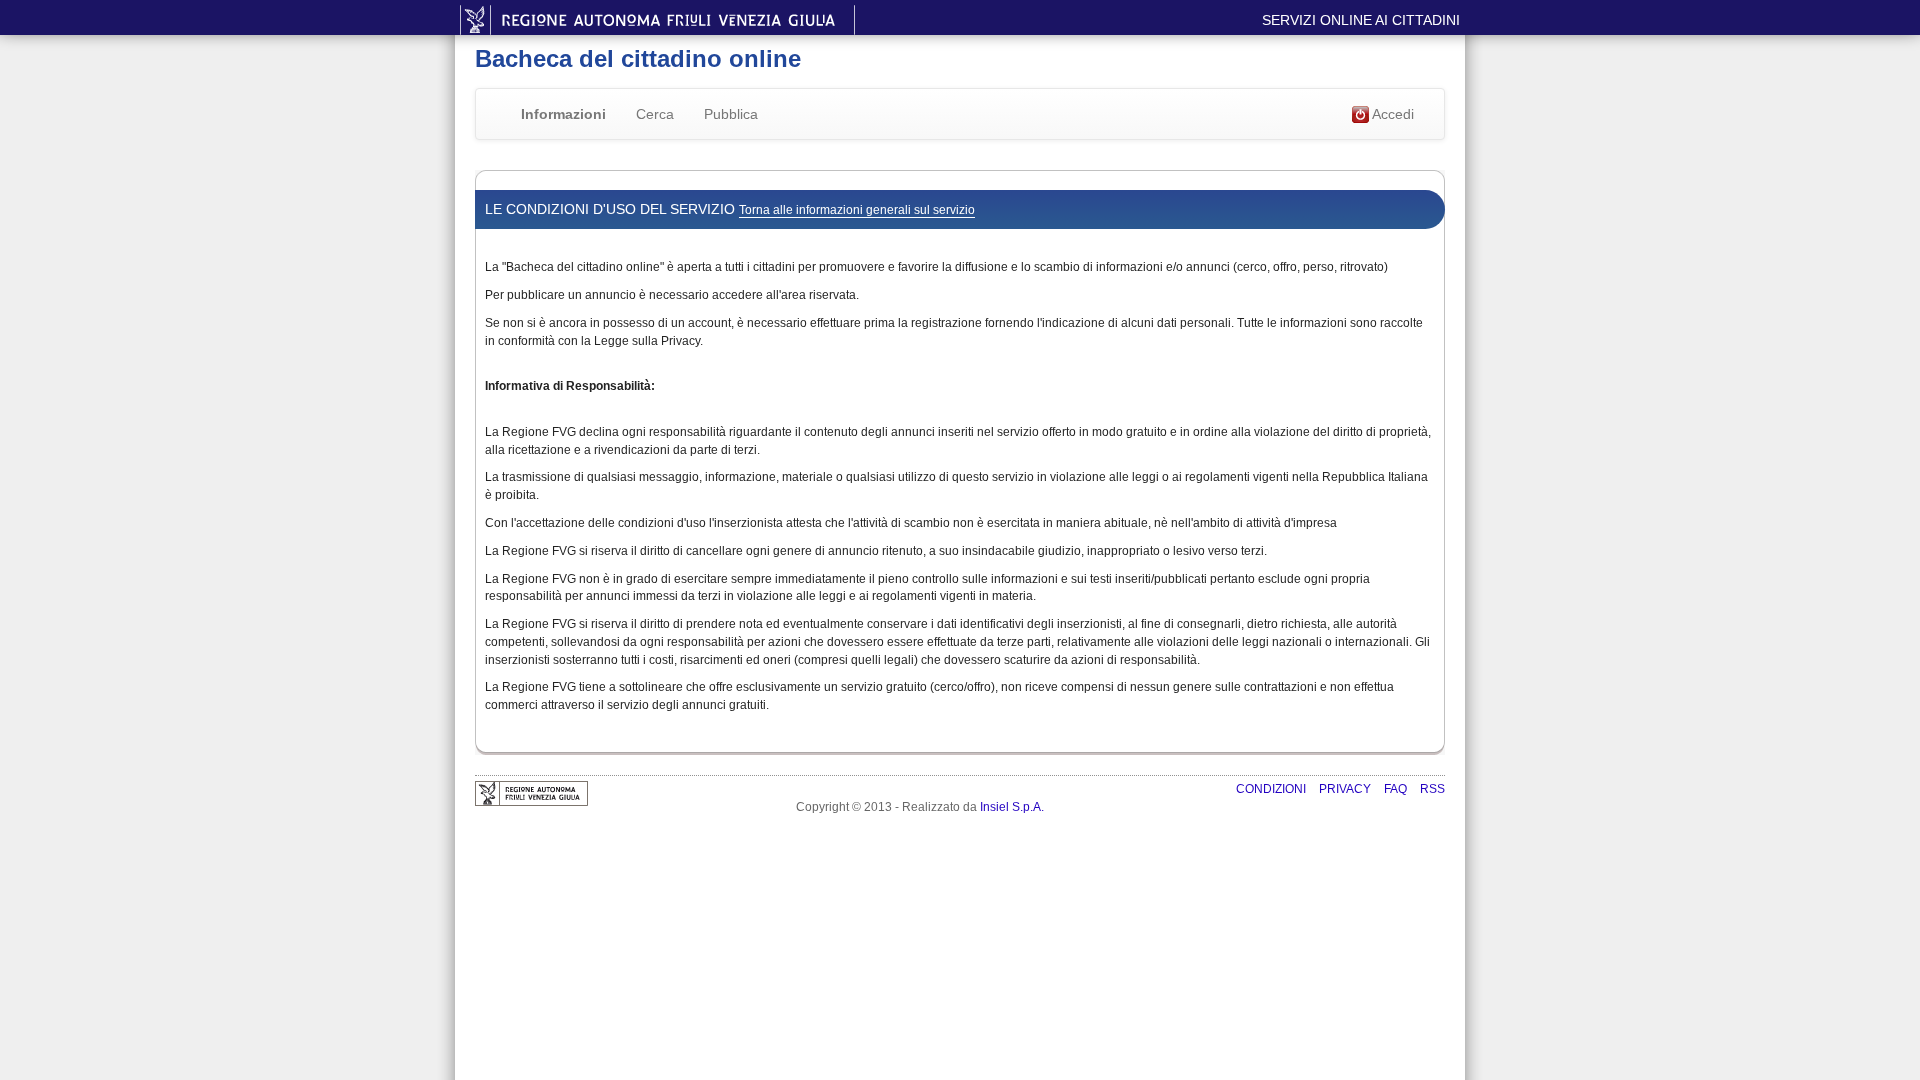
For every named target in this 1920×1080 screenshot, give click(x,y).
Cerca (655, 114)
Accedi (1391, 114)
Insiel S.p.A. (1012, 807)
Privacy (1346, 789)
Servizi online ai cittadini (1361, 20)
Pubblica (731, 114)
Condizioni (1272, 789)
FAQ (1397, 789)
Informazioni (563, 114)
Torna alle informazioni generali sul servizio (857, 210)
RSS (1432, 789)
